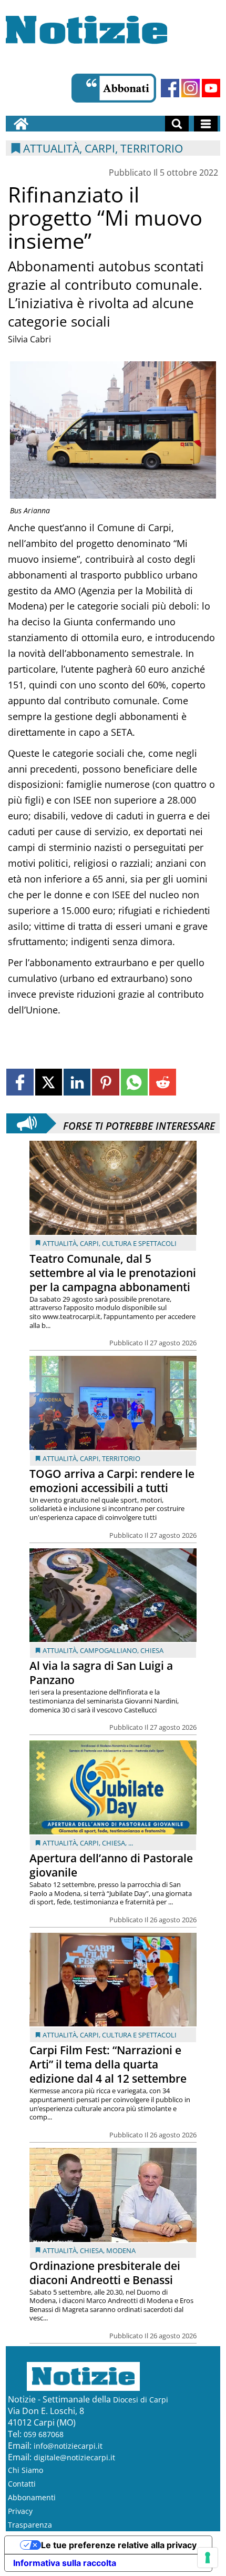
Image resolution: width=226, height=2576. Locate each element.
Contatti (22, 2484)
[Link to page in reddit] (163, 1082)
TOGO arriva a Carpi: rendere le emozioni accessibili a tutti (112, 1481)
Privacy (20, 2511)
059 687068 (44, 2434)
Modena (121, 2250)
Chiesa (152, 1650)
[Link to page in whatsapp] (134, 1082)
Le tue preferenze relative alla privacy (119, 2545)
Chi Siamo (25, 2470)
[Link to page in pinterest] (105, 1082)
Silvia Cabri (29, 339)
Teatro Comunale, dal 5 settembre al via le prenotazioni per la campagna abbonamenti (113, 1273)
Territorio (121, 1458)
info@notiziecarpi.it (68, 2446)
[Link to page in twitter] (49, 1082)
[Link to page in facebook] (20, 1082)
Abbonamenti (32, 2497)
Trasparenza (30, 2525)
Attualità (60, 1243)
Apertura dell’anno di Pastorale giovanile (111, 1865)
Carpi (89, 1243)
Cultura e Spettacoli (139, 1243)
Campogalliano (109, 1650)
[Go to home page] (21, 124)
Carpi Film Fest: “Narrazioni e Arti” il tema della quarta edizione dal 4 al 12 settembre (108, 2064)
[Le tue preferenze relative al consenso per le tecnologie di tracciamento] (208, 2558)
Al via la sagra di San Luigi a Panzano (101, 1673)
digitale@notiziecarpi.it (74, 2457)
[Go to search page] (177, 124)
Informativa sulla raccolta (65, 2563)
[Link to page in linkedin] (77, 1082)
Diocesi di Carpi (141, 2400)
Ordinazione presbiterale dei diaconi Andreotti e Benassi (105, 2273)
